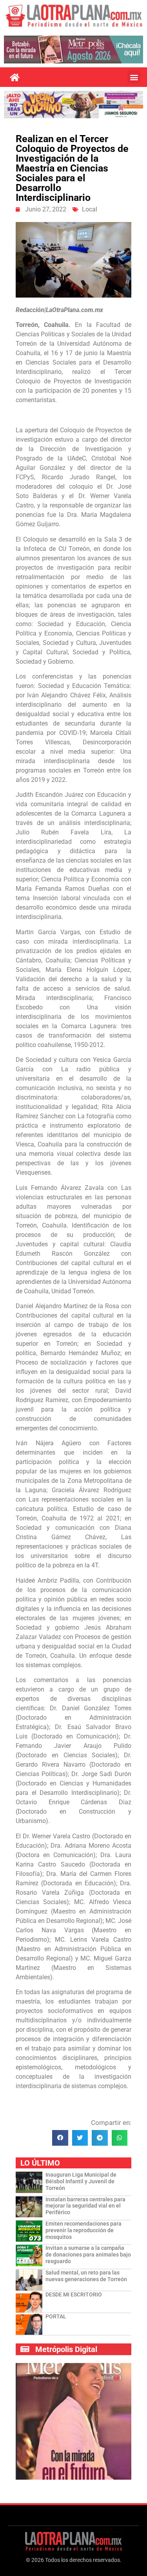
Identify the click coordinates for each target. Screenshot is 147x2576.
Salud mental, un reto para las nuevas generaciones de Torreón (86, 2276)
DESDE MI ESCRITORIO (74, 2294)
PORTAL (56, 2316)
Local (90, 209)
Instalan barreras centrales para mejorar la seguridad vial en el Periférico (85, 2206)
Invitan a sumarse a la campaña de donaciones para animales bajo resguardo (88, 2255)
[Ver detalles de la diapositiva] (73, 49)
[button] (134, 77)
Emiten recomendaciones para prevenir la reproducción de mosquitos (83, 2230)
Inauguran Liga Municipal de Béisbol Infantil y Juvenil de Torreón (81, 2181)
